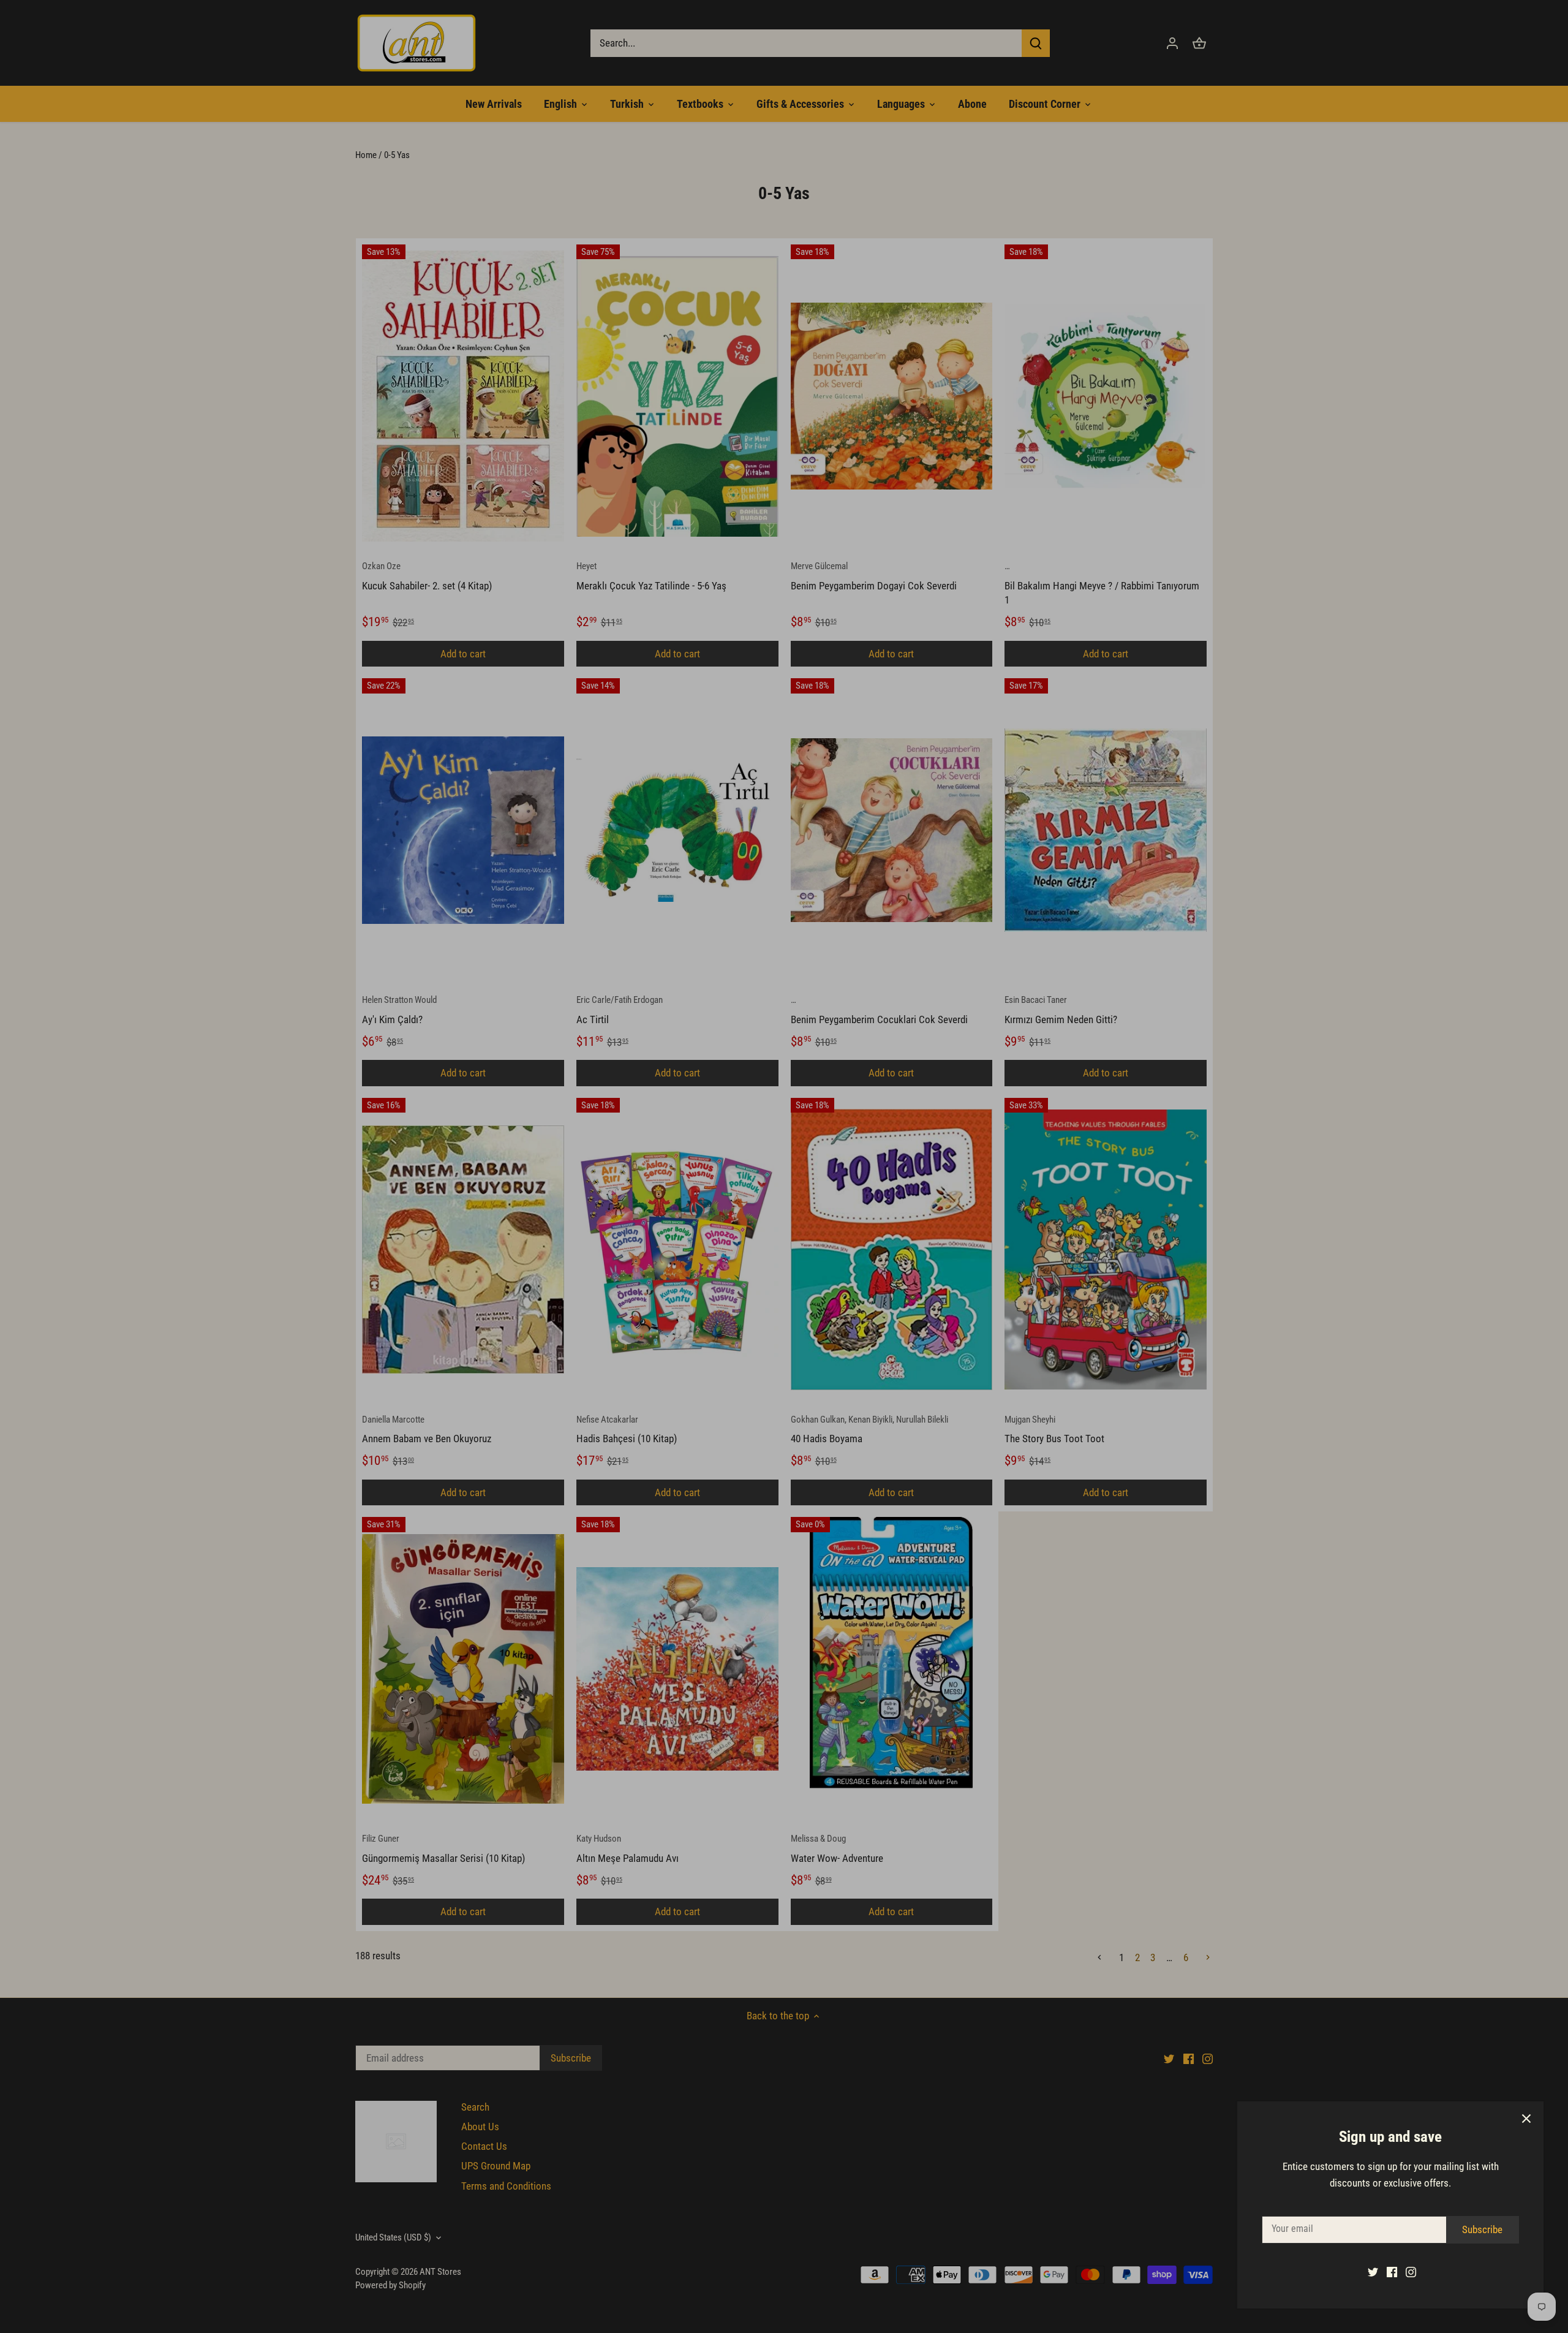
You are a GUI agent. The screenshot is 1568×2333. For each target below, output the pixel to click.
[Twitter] (1373, 2272)
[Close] (1526, 2119)
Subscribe (1482, 2229)
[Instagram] (1411, 2272)
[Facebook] (1392, 2272)
